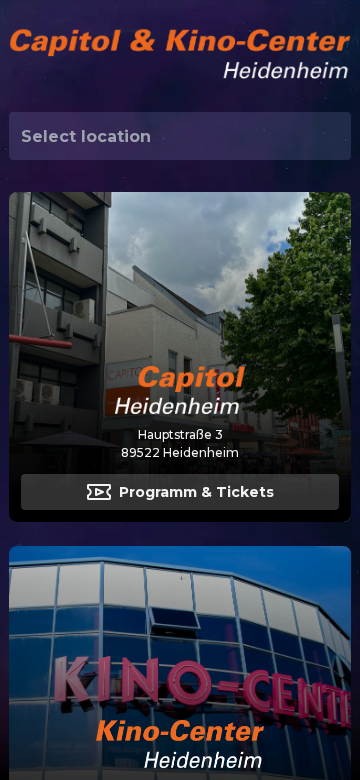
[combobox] (180, 136)
